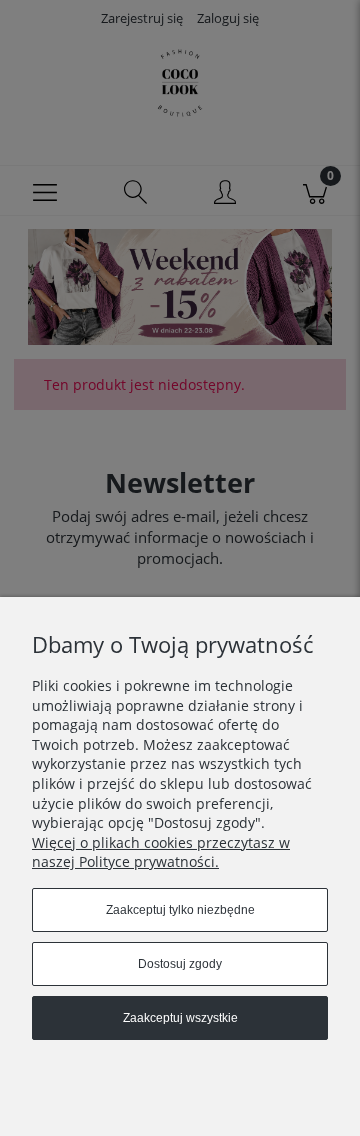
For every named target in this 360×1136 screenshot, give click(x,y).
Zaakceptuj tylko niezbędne (180, 910)
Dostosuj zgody (180, 964)
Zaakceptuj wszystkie (180, 1018)
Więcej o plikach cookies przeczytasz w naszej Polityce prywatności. (161, 852)
